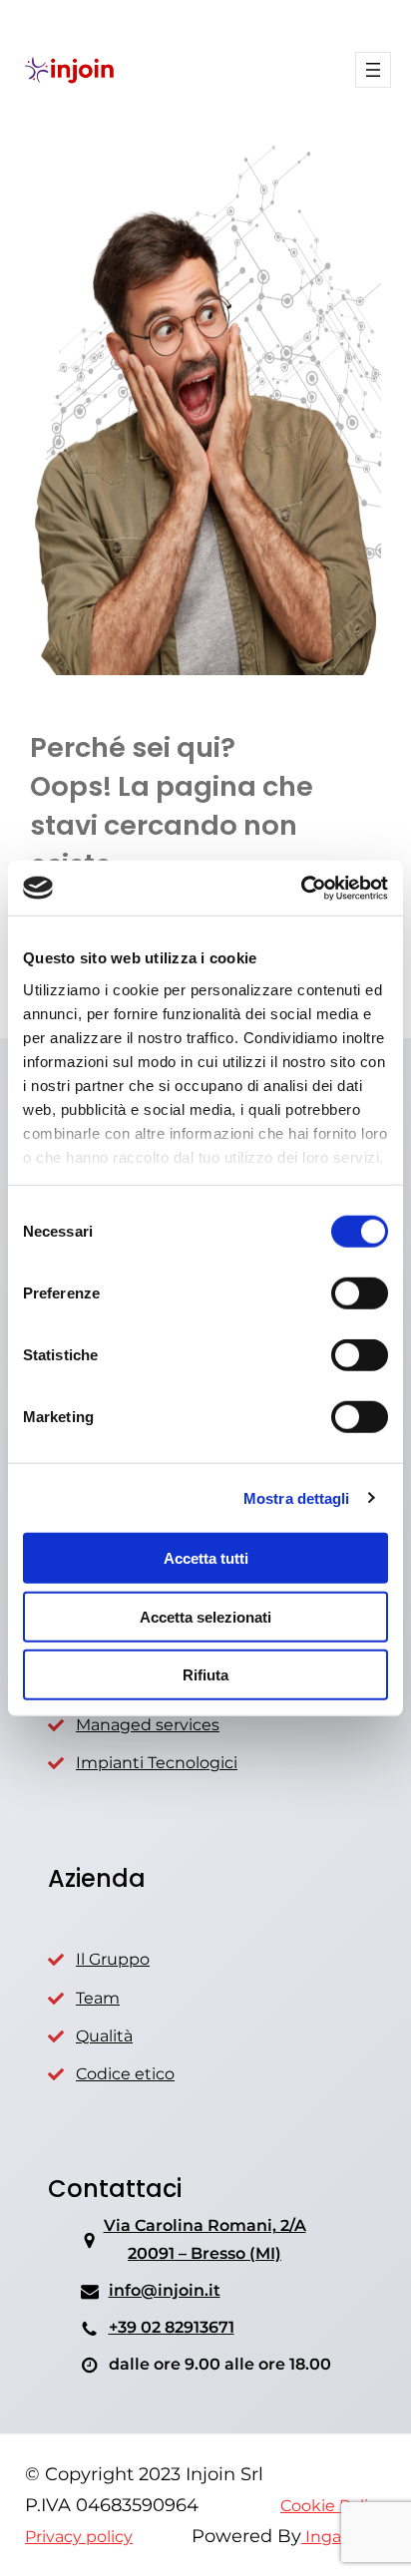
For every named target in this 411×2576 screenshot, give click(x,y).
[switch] (360, 1293)
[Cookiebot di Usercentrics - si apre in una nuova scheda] (301, 888)
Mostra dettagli (297, 1497)
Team (98, 1998)
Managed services (148, 1725)
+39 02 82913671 (172, 2327)
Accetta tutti (206, 1558)
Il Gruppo (113, 1959)
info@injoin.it (165, 2290)
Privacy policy (79, 2537)
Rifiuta (205, 1675)
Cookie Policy (333, 2506)
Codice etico (125, 2074)
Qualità (104, 2036)
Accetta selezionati (205, 1616)
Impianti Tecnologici (157, 1763)
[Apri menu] (373, 70)
